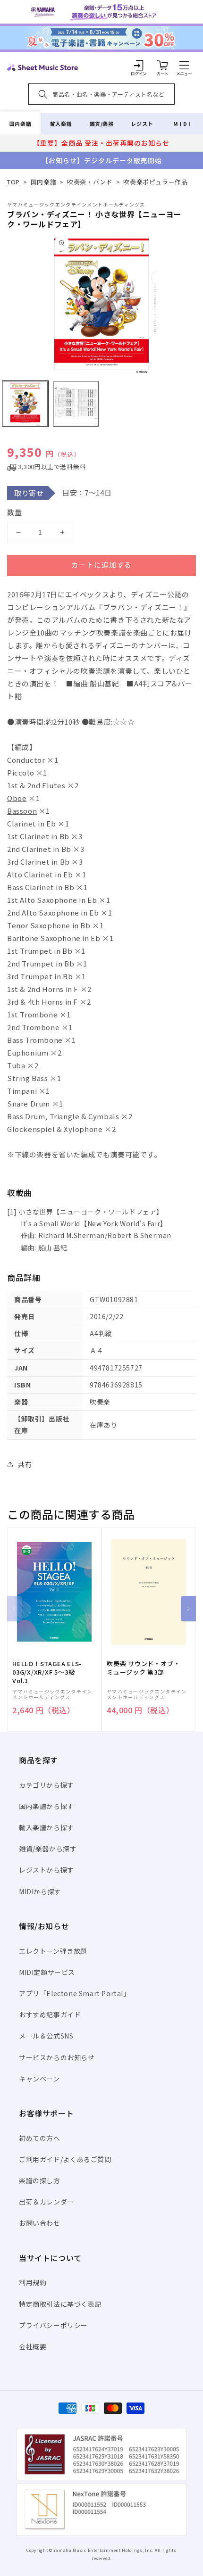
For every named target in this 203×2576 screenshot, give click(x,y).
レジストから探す (47, 1870)
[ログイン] (139, 65)
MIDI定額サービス (47, 1972)
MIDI (182, 124)
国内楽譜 (20, 124)
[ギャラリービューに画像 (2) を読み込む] (76, 404)
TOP (13, 182)
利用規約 (33, 2282)
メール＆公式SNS (46, 2036)
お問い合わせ (40, 2223)
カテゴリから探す (47, 1785)
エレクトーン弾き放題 (53, 1951)
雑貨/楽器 (102, 124)
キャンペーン (39, 2079)
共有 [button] (25, 1464)
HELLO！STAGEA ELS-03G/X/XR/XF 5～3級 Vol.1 (47, 1672)
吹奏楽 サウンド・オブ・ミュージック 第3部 (143, 1668)
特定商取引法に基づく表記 (60, 2304)
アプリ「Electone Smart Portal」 (75, 1993)
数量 (15, 512)
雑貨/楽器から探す (48, 1849)
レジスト (142, 124)
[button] (184, 65)
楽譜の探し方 (40, 2180)
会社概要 (33, 2346)
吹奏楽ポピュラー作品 (155, 182)
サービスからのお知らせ (57, 2057)
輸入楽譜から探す (47, 1827)
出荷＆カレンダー (47, 2202)
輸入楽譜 (61, 124)
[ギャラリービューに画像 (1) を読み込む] (25, 404)
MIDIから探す (40, 1891)
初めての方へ (40, 2138)
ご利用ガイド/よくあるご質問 (65, 2159)
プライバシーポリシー (53, 2325)
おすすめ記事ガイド (50, 2015)
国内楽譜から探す (47, 1806)
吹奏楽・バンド (90, 182)
